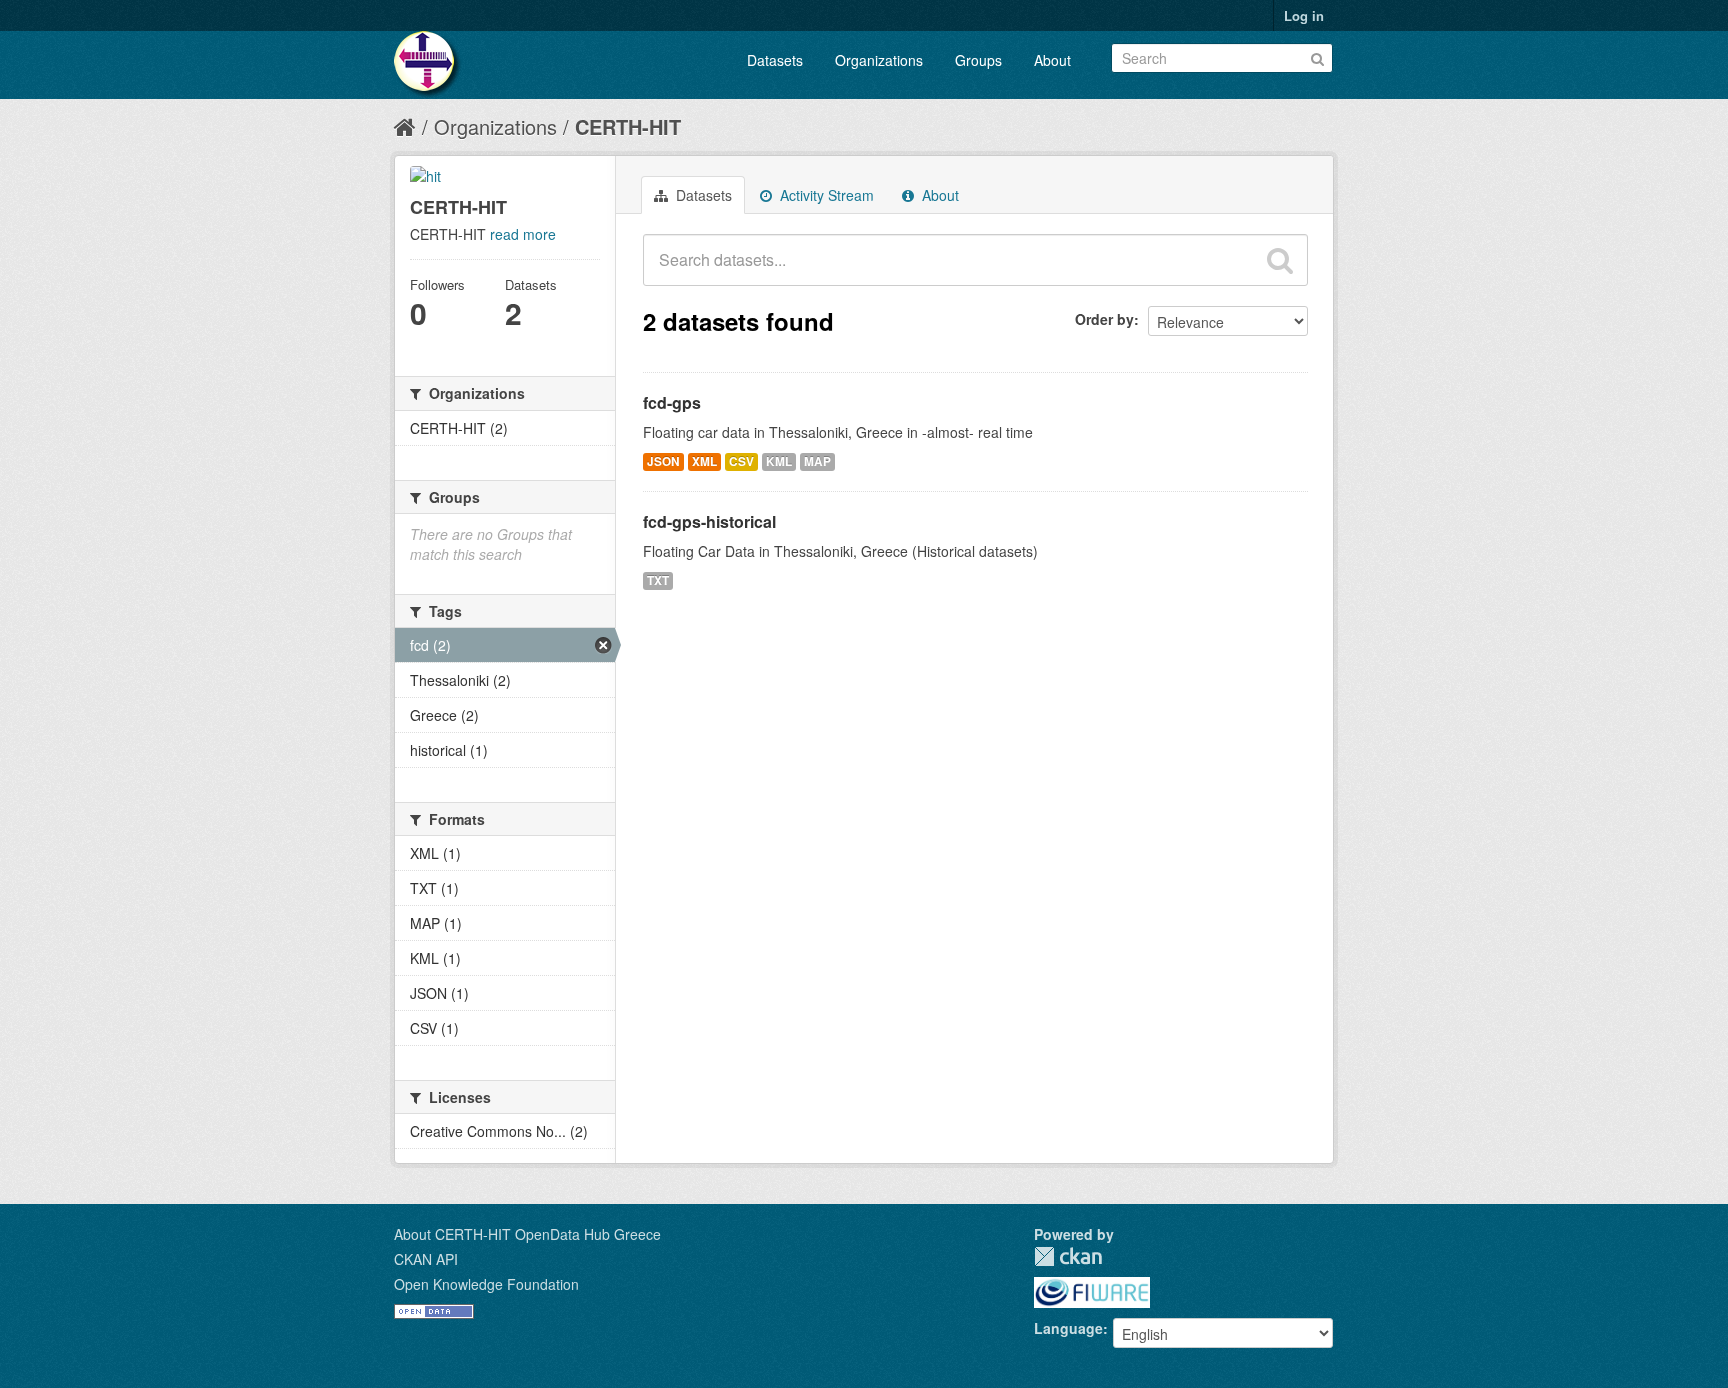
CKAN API (426, 1259)
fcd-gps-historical (709, 521)
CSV (741, 461)
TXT (658, 580)
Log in (1304, 15)
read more (523, 234)
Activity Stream (825, 195)
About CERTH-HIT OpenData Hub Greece (527, 1234)
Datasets (775, 60)
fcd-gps (672, 402)
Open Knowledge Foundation (486, 1284)
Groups (978, 60)
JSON (663, 461)
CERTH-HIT (628, 126)
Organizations (879, 60)
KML (779, 461)
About (1052, 60)
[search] (1280, 260)
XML (704, 461)
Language (1068, 1328)
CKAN (1068, 1256)
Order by (1104, 319)
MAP (817, 461)
